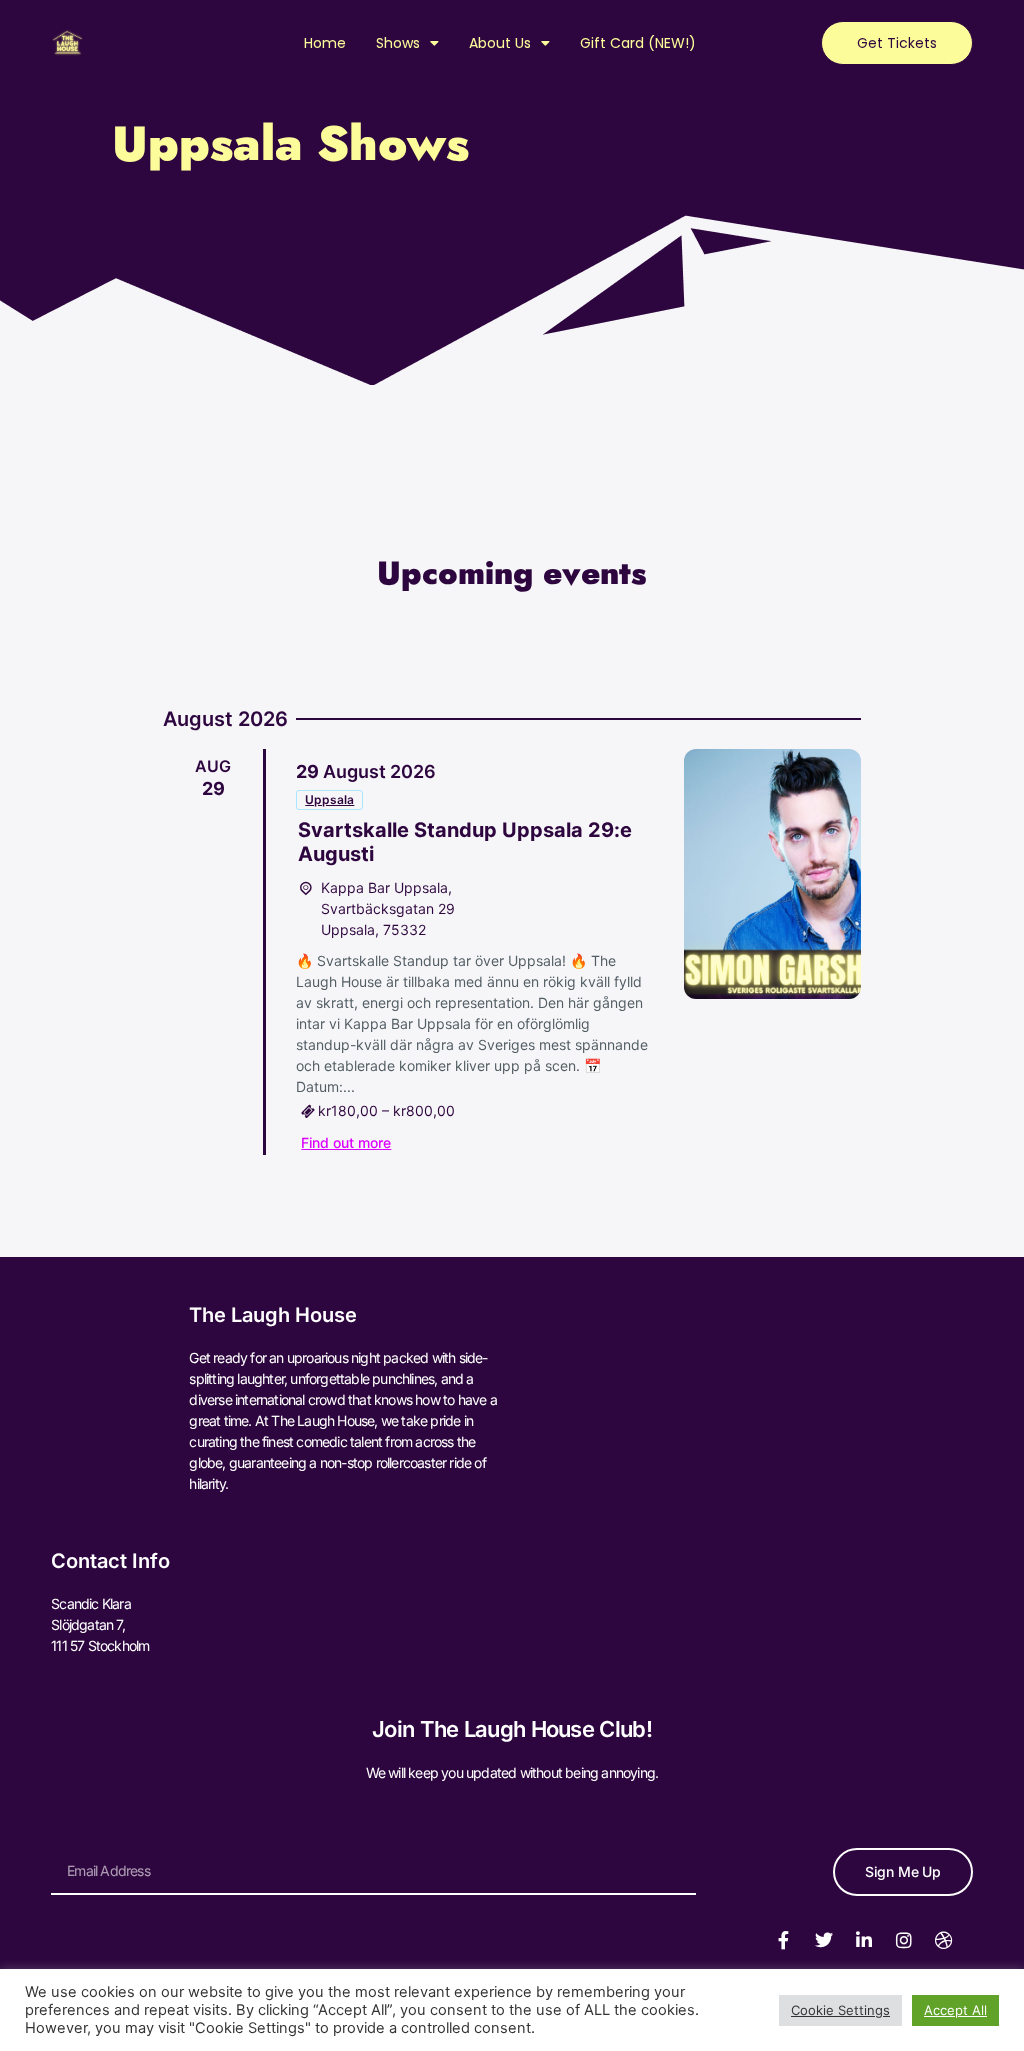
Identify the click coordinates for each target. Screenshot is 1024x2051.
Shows (398, 43)
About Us (500, 43)
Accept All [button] (955, 2010)
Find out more (346, 1142)
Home (325, 43)
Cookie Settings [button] (840, 2010)
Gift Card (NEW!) (638, 43)
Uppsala (329, 799)
